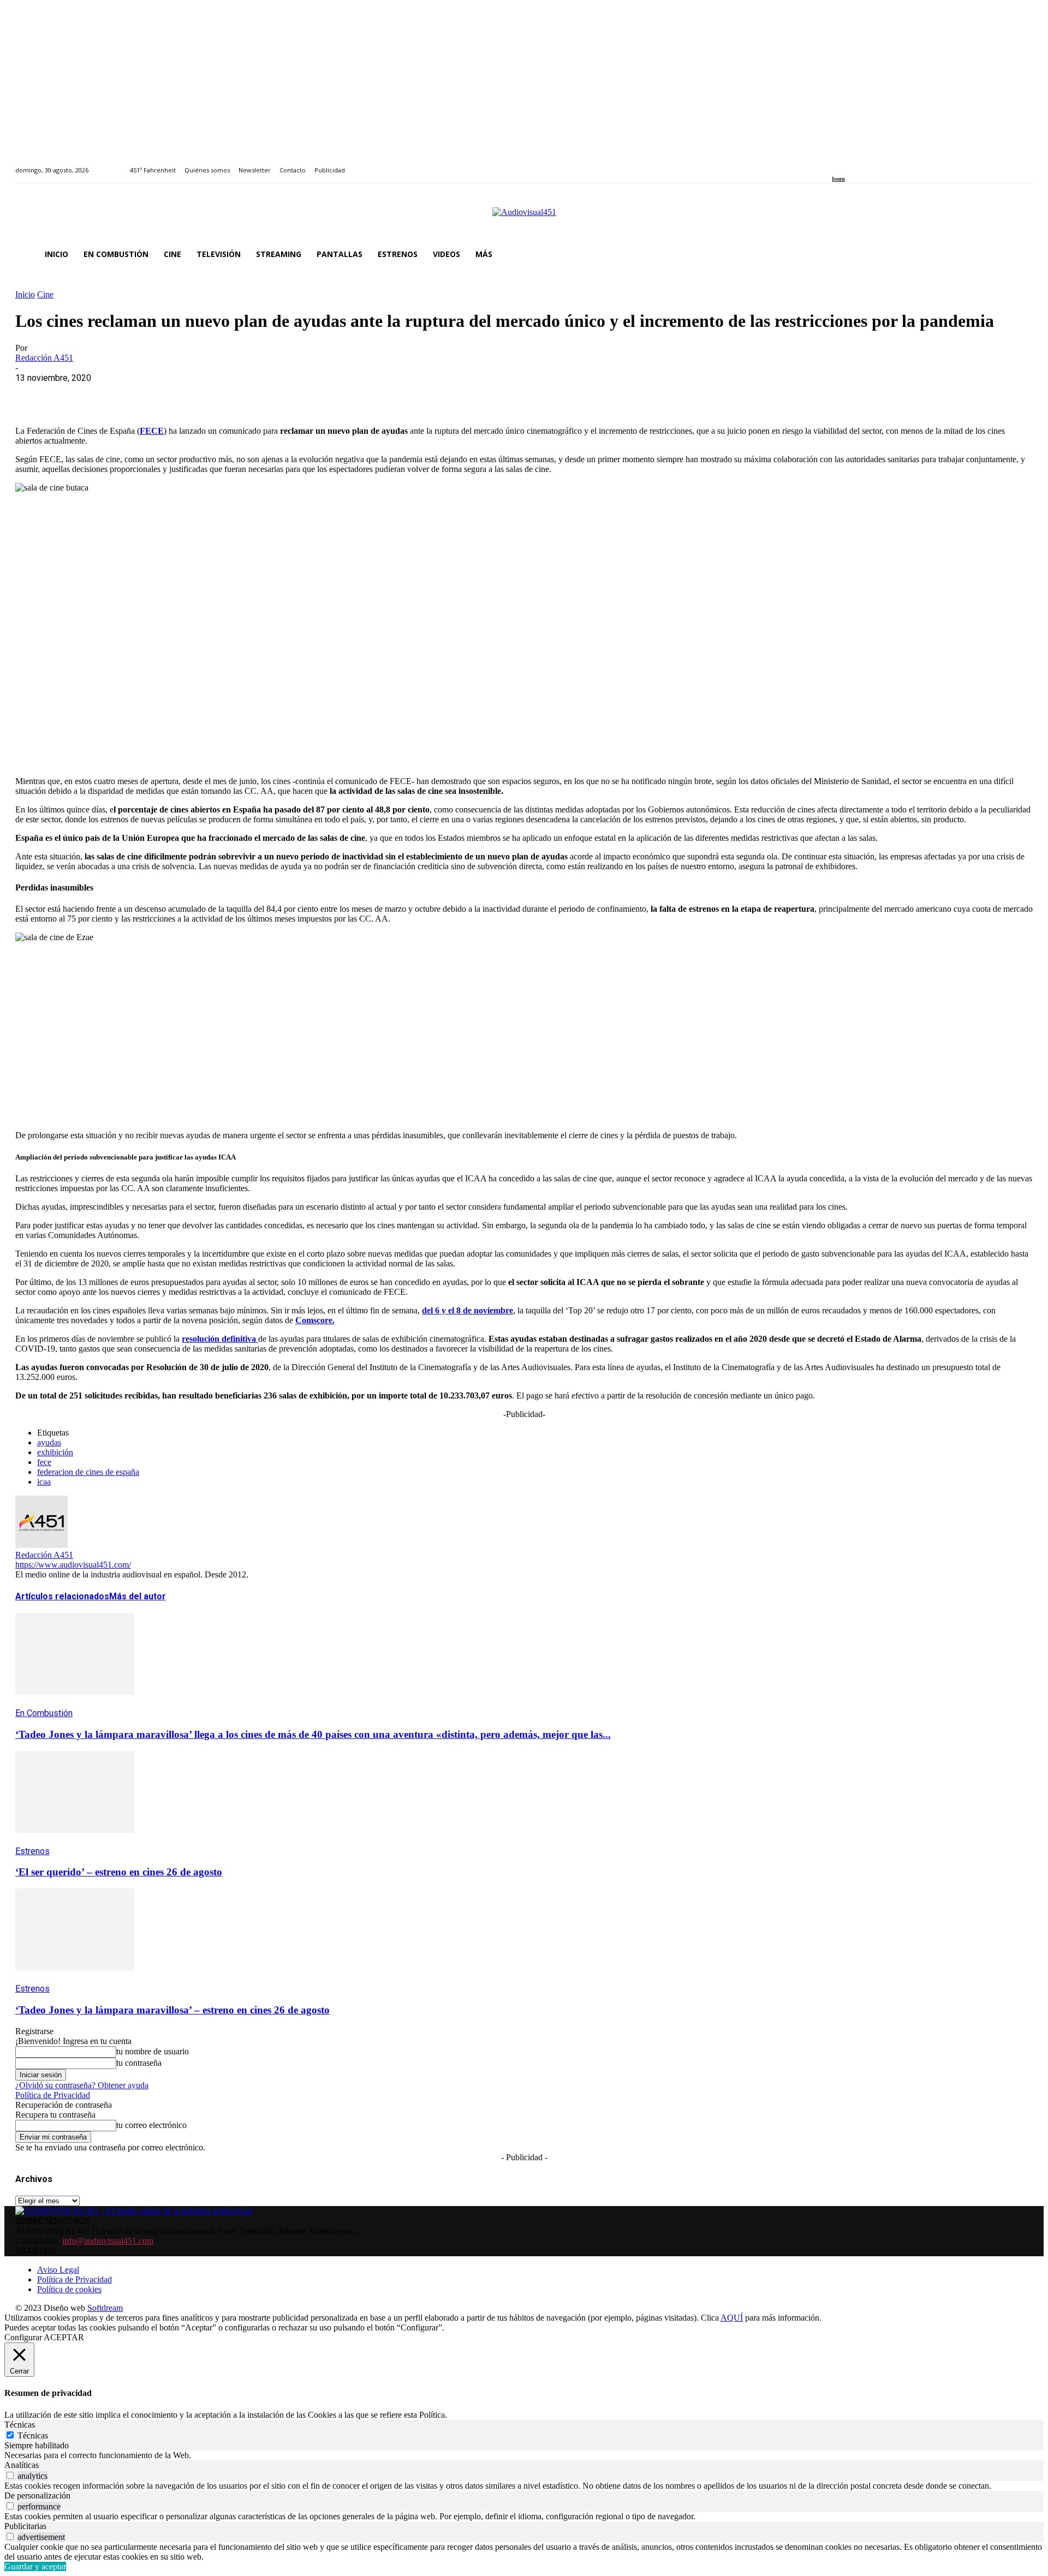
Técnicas (33, 2435)
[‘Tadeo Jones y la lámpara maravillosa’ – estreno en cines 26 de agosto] (75, 1978)
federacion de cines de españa (88, 1472)
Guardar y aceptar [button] (35, 2566)
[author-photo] (41, 1545)
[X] (73, 395)
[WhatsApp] (112, 395)
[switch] (10, 2475)
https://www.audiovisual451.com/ (73, 1565)
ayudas (49, 1442)
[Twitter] (873, 164)
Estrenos (32, 1851)
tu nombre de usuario (153, 2051)
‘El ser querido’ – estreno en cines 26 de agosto (119, 1872)
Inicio (25, 294)
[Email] (190, 395)
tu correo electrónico (151, 2125)
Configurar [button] (23, 2337)
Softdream (105, 2308)
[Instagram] (848, 164)
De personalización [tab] (37, 2496)
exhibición (55, 1452)
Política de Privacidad (53, 2095)
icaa (44, 1482)
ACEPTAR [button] (64, 2337)
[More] (269, 395)
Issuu (838, 179)
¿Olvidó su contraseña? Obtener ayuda (82, 2085)
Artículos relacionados (62, 1596)
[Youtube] (885, 164)
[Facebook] (835, 164)
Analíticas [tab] (22, 2465)
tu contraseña (139, 2063)
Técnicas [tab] (20, 2425)
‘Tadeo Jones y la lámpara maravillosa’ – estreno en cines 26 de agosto (172, 2010)
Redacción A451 (44, 358)
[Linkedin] (861, 164)
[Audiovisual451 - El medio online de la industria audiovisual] (524, 218)
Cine (45, 294)
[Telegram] (230, 395)
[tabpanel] (524, 2455)
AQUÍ (732, 2318)
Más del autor (138, 1596)
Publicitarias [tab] (25, 2526)
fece (44, 1462)
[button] (1020, 254)
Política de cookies (69, 2289)
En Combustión (44, 1713)
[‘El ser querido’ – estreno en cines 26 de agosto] (75, 1841)
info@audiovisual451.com (108, 2241)
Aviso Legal (58, 2270)
